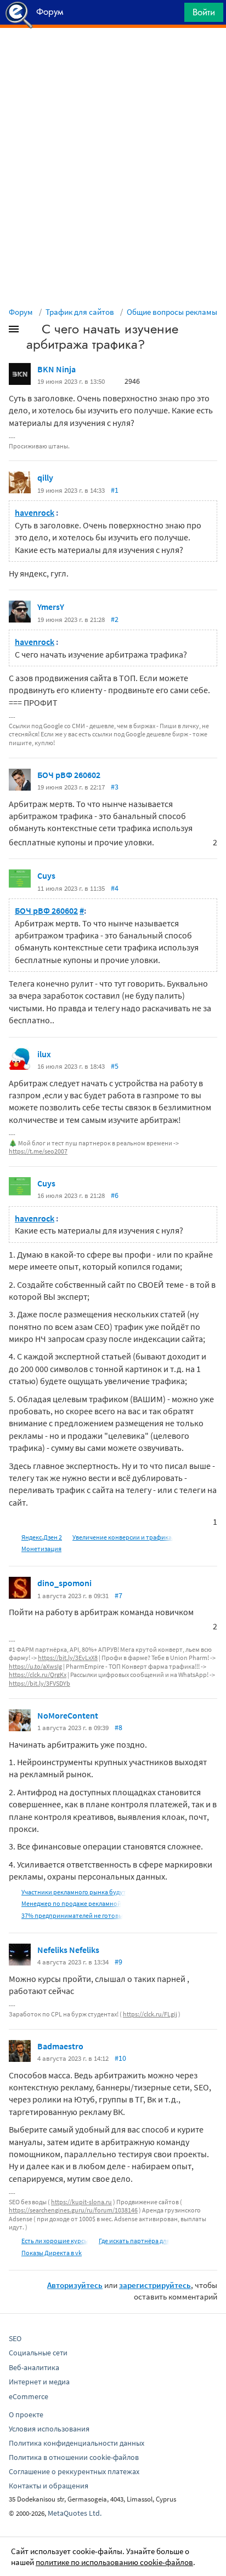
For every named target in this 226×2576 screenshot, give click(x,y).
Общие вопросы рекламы (172, 312)
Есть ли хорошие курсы (55, 2241)
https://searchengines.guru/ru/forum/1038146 (73, 2210)
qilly (45, 477)
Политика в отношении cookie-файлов (74, 2457)
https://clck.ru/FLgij (150, 2014)
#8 (118, 1727)
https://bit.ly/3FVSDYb (39, 1683)
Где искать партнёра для (134, 2241)
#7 (118, 1595)
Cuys (46, 875)
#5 (115, 1066)
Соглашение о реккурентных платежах (74, 2471)
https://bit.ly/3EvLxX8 (68, 1658)
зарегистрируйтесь (155, 2285)
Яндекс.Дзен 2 (42, 1537)
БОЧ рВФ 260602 (69, 775)
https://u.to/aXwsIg (35, 1666)
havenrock (35, 512)
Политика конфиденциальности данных (77, 2443)
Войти (204, 12)
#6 (115, 1195)
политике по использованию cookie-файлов (114, 2562)
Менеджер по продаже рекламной (71, 1903)
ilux (44, 1054)
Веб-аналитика (34, 2367)
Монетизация (41, 1549)
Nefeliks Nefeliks (68, 1950)
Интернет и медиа (39, 2382)
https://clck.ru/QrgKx (38, 1675)
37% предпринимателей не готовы (72, 1915)
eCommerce (29, 2396)
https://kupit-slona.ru (81, 2202)
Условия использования (49, 2429)
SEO (15, 2338)
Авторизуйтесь (75, 2285)
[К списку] (32, 331)
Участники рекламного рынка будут (74, 1892)
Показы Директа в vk (52, 2253)
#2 (115, 619)
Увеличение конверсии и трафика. (123, 1537)
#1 (115, 490)
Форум (21, 312)
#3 (115, 787)
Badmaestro (60, 2046)
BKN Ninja (56, 369)
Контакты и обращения (49, 2486)
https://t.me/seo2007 (38, 1151)
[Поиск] (172, 15)
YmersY (51, 607)
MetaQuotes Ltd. (75, 2513)
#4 (115, 888)
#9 (118, 1962)
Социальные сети (38, 2353)
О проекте (26, 2414)
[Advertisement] (113, 55)
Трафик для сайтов (80, 312)
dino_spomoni (64, 1583)
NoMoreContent (68, 1715)
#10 (120, 2058)
